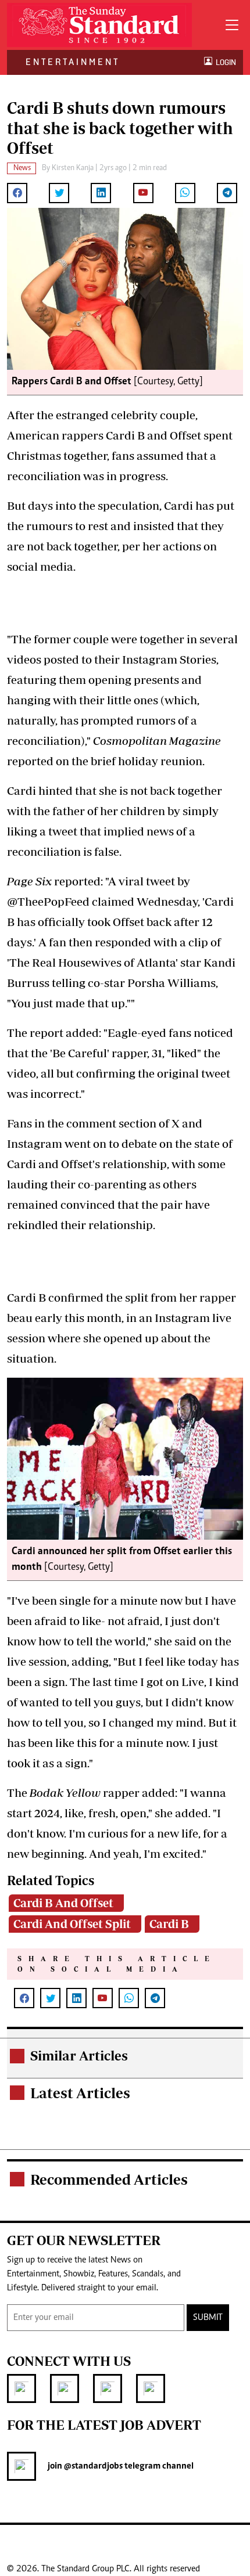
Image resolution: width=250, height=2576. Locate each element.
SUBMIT (208, 2318)
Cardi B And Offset (63, 1903)
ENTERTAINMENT (73, 62)
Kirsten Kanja (73, 168)
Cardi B (169, 1924)
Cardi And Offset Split (72, 1924)
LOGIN (224, 62)
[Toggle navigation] (232, 25)
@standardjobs (92, 2466)
